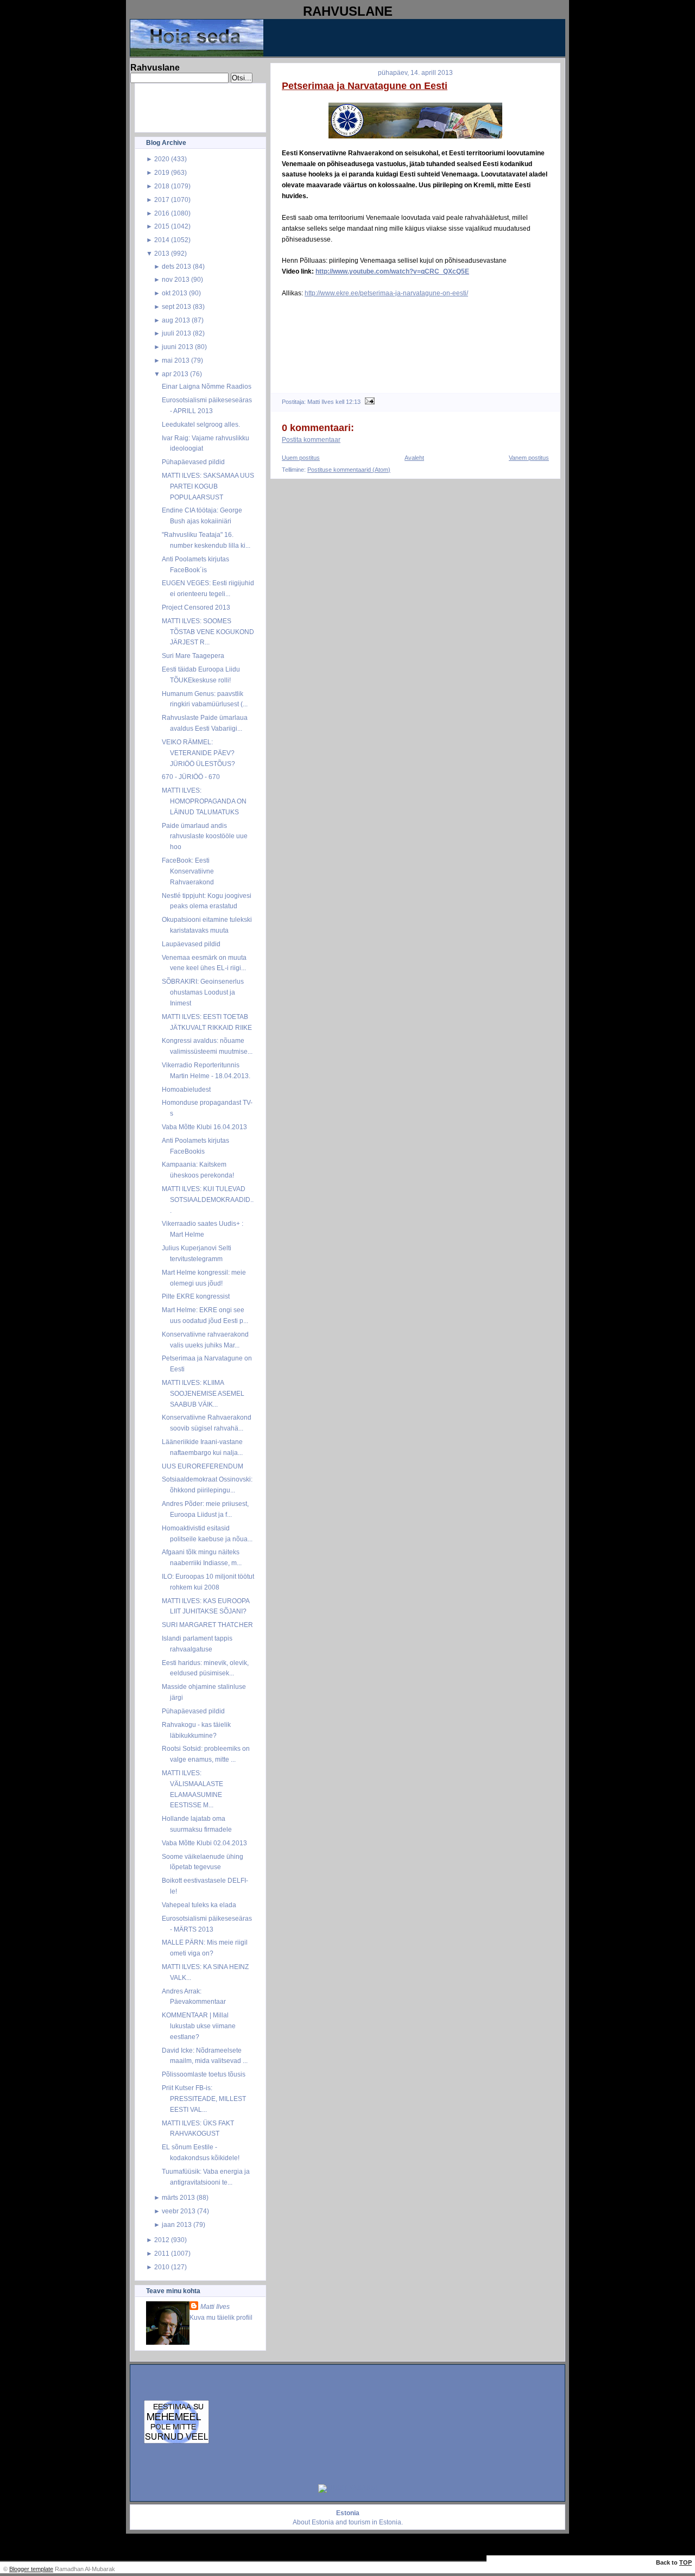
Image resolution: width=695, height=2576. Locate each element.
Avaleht (414, 458)
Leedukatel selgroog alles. (201, 424)
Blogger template (31, 2569)
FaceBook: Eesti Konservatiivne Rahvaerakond (188, 871)
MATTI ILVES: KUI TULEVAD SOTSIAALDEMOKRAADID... (208, 1200)
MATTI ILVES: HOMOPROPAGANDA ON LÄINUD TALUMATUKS (204, 801)
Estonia (323, 2522)
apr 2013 (175, 374)
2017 (162, 200)
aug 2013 (176, 320)
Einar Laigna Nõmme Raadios (207, 386)
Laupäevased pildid (191, 944)
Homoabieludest (186, 1089)
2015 (162, 226)
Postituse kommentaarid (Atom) (349, 470)
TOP (685, 2562)
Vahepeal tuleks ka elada (199, 1905)
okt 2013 (175, 293)
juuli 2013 (176, 333)
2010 (162, 2267)
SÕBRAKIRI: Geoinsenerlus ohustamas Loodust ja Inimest (203, 992)
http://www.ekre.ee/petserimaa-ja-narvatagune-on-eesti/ (386, 293)
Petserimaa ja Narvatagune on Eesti (365, 86)
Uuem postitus (301, 458)
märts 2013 (178, 2197)
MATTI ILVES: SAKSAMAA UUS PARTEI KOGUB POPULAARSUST (208, 486)
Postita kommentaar (311, 440)
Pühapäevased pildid (193, 462)
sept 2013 (176, 306)
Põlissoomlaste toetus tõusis (204, 2074)
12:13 (353, 402)
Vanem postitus (529, 458)
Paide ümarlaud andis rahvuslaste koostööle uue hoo (205, 836)
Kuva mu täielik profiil (221, 2317)
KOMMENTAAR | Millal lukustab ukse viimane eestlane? (199, 2026)
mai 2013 (176, 360)
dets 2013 (176, 266)
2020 (162, 159)
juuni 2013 (178, 347)
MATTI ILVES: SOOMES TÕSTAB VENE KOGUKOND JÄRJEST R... (208, 632)
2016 (162, 213)
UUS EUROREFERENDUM (203, 1466)
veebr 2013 (179, 2211)
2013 (162, 253)
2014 (162, 240)
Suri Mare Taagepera (193, 656)
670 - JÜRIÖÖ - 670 (191, 777)
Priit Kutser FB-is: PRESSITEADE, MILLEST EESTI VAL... (204, 2099)
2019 (162, 172)
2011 (162, 2253)
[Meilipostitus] (368, 402)
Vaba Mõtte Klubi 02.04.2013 (204, 1843)
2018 (162, 186)
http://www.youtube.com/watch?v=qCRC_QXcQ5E (392, 271)
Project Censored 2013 (196, 607)
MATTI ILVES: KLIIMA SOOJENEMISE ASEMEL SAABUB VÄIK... (203, 1393)
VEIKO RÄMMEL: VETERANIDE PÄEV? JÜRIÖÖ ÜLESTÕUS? (198, 753)
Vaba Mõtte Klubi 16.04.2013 (204, 1127)
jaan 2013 (177, 2224)
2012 (162, 2240)
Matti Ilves (215, 2306)
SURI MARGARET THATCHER (207, 1625)
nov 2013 (176, 279)
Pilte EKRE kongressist (196, 1296)
